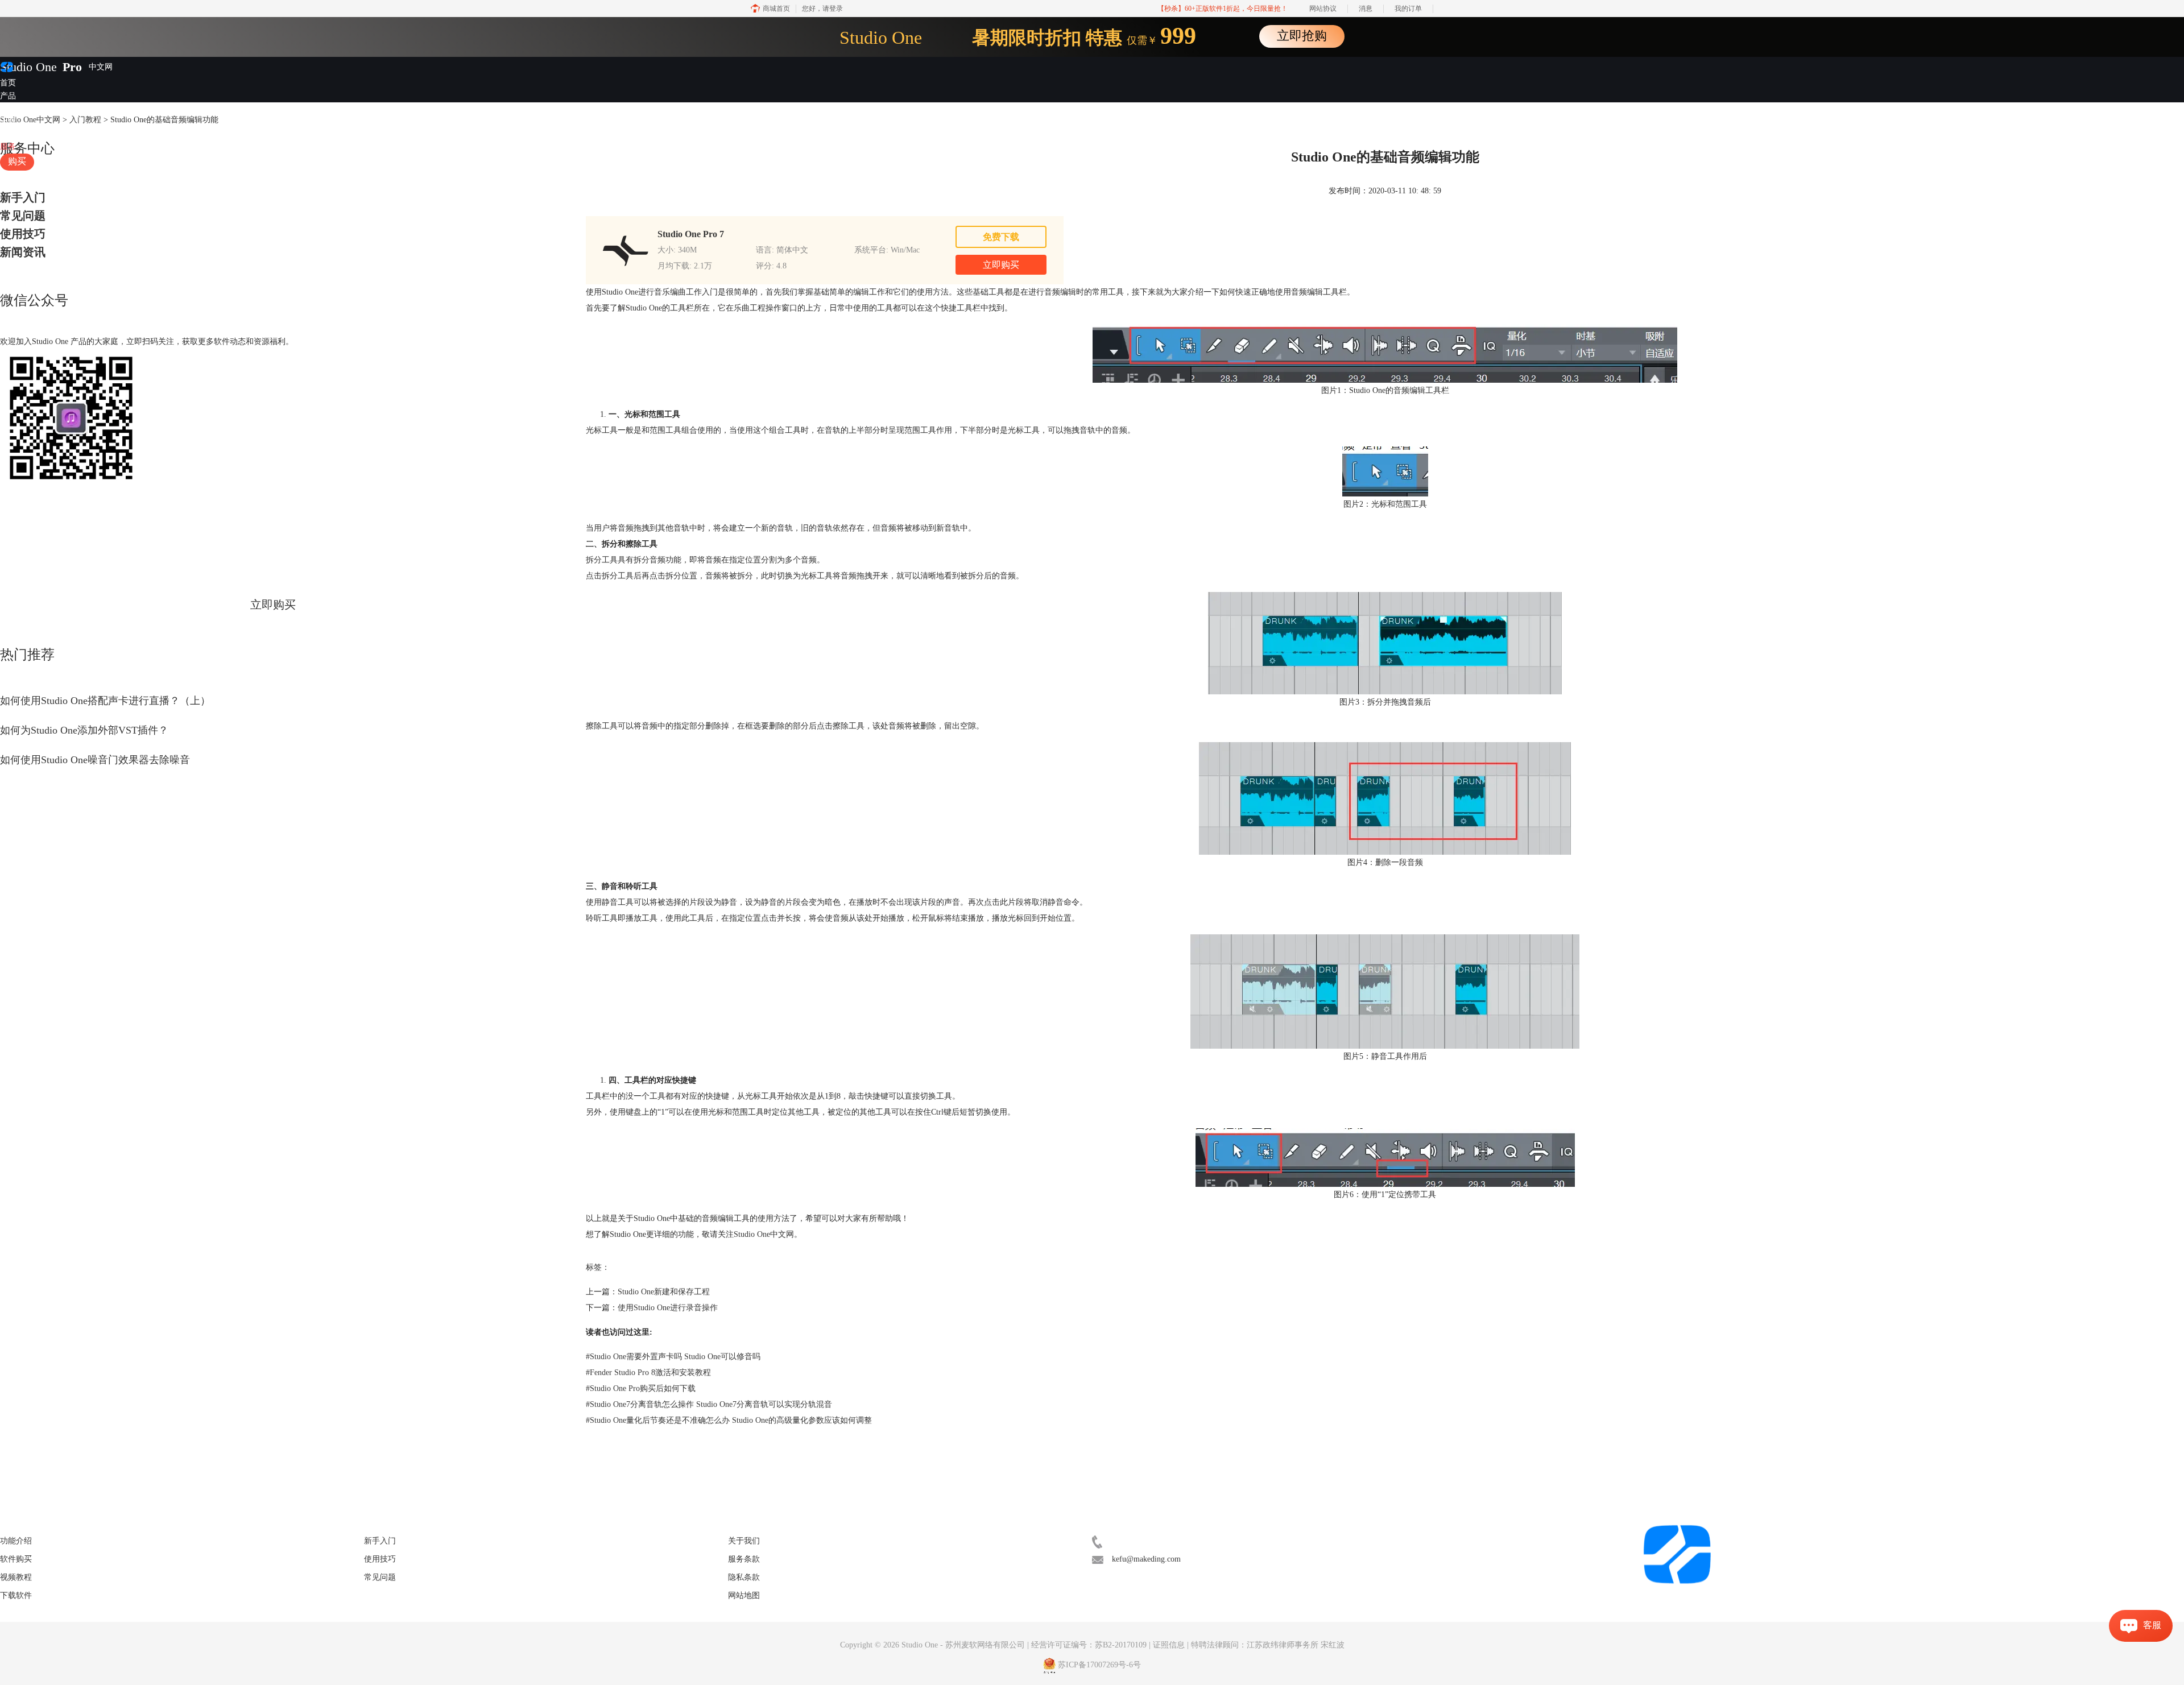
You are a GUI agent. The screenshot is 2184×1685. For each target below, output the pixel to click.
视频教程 (16, 134)
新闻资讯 (23, 252)
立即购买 (273, 605)
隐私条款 (744, 1577)
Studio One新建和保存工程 (664, 1292)
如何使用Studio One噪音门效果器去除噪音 (95, 760)
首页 (8, 83)
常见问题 (23, 216)
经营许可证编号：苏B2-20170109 (1089, 1645)
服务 (8, 146)
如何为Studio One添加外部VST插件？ (84, 730)
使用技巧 (23, 234)
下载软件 (16, 1595)
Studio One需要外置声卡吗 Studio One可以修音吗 (673, 1357)
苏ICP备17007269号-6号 (1099, 1665)
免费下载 (1001, 237)
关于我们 (744, 1541)
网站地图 (744, 1595)
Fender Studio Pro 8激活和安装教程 (648, 1373)
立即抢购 (1302, 36)
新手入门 (23, 197)
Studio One (28, 67)
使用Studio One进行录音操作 (668, 1308)
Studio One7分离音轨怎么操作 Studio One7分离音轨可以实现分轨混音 (709, 1404)
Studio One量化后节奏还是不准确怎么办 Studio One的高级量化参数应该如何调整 (729, 1420)
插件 (8, 108)
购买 (17, 161)
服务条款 (744, 1559)
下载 (8, 121)
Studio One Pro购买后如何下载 (641, 1388)
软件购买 (16, 1559)
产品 (8, 96)
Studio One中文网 (764, 1234)
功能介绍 (16, 1541)
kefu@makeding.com (1146, 1559)
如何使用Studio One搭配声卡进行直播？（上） (105, 701)
